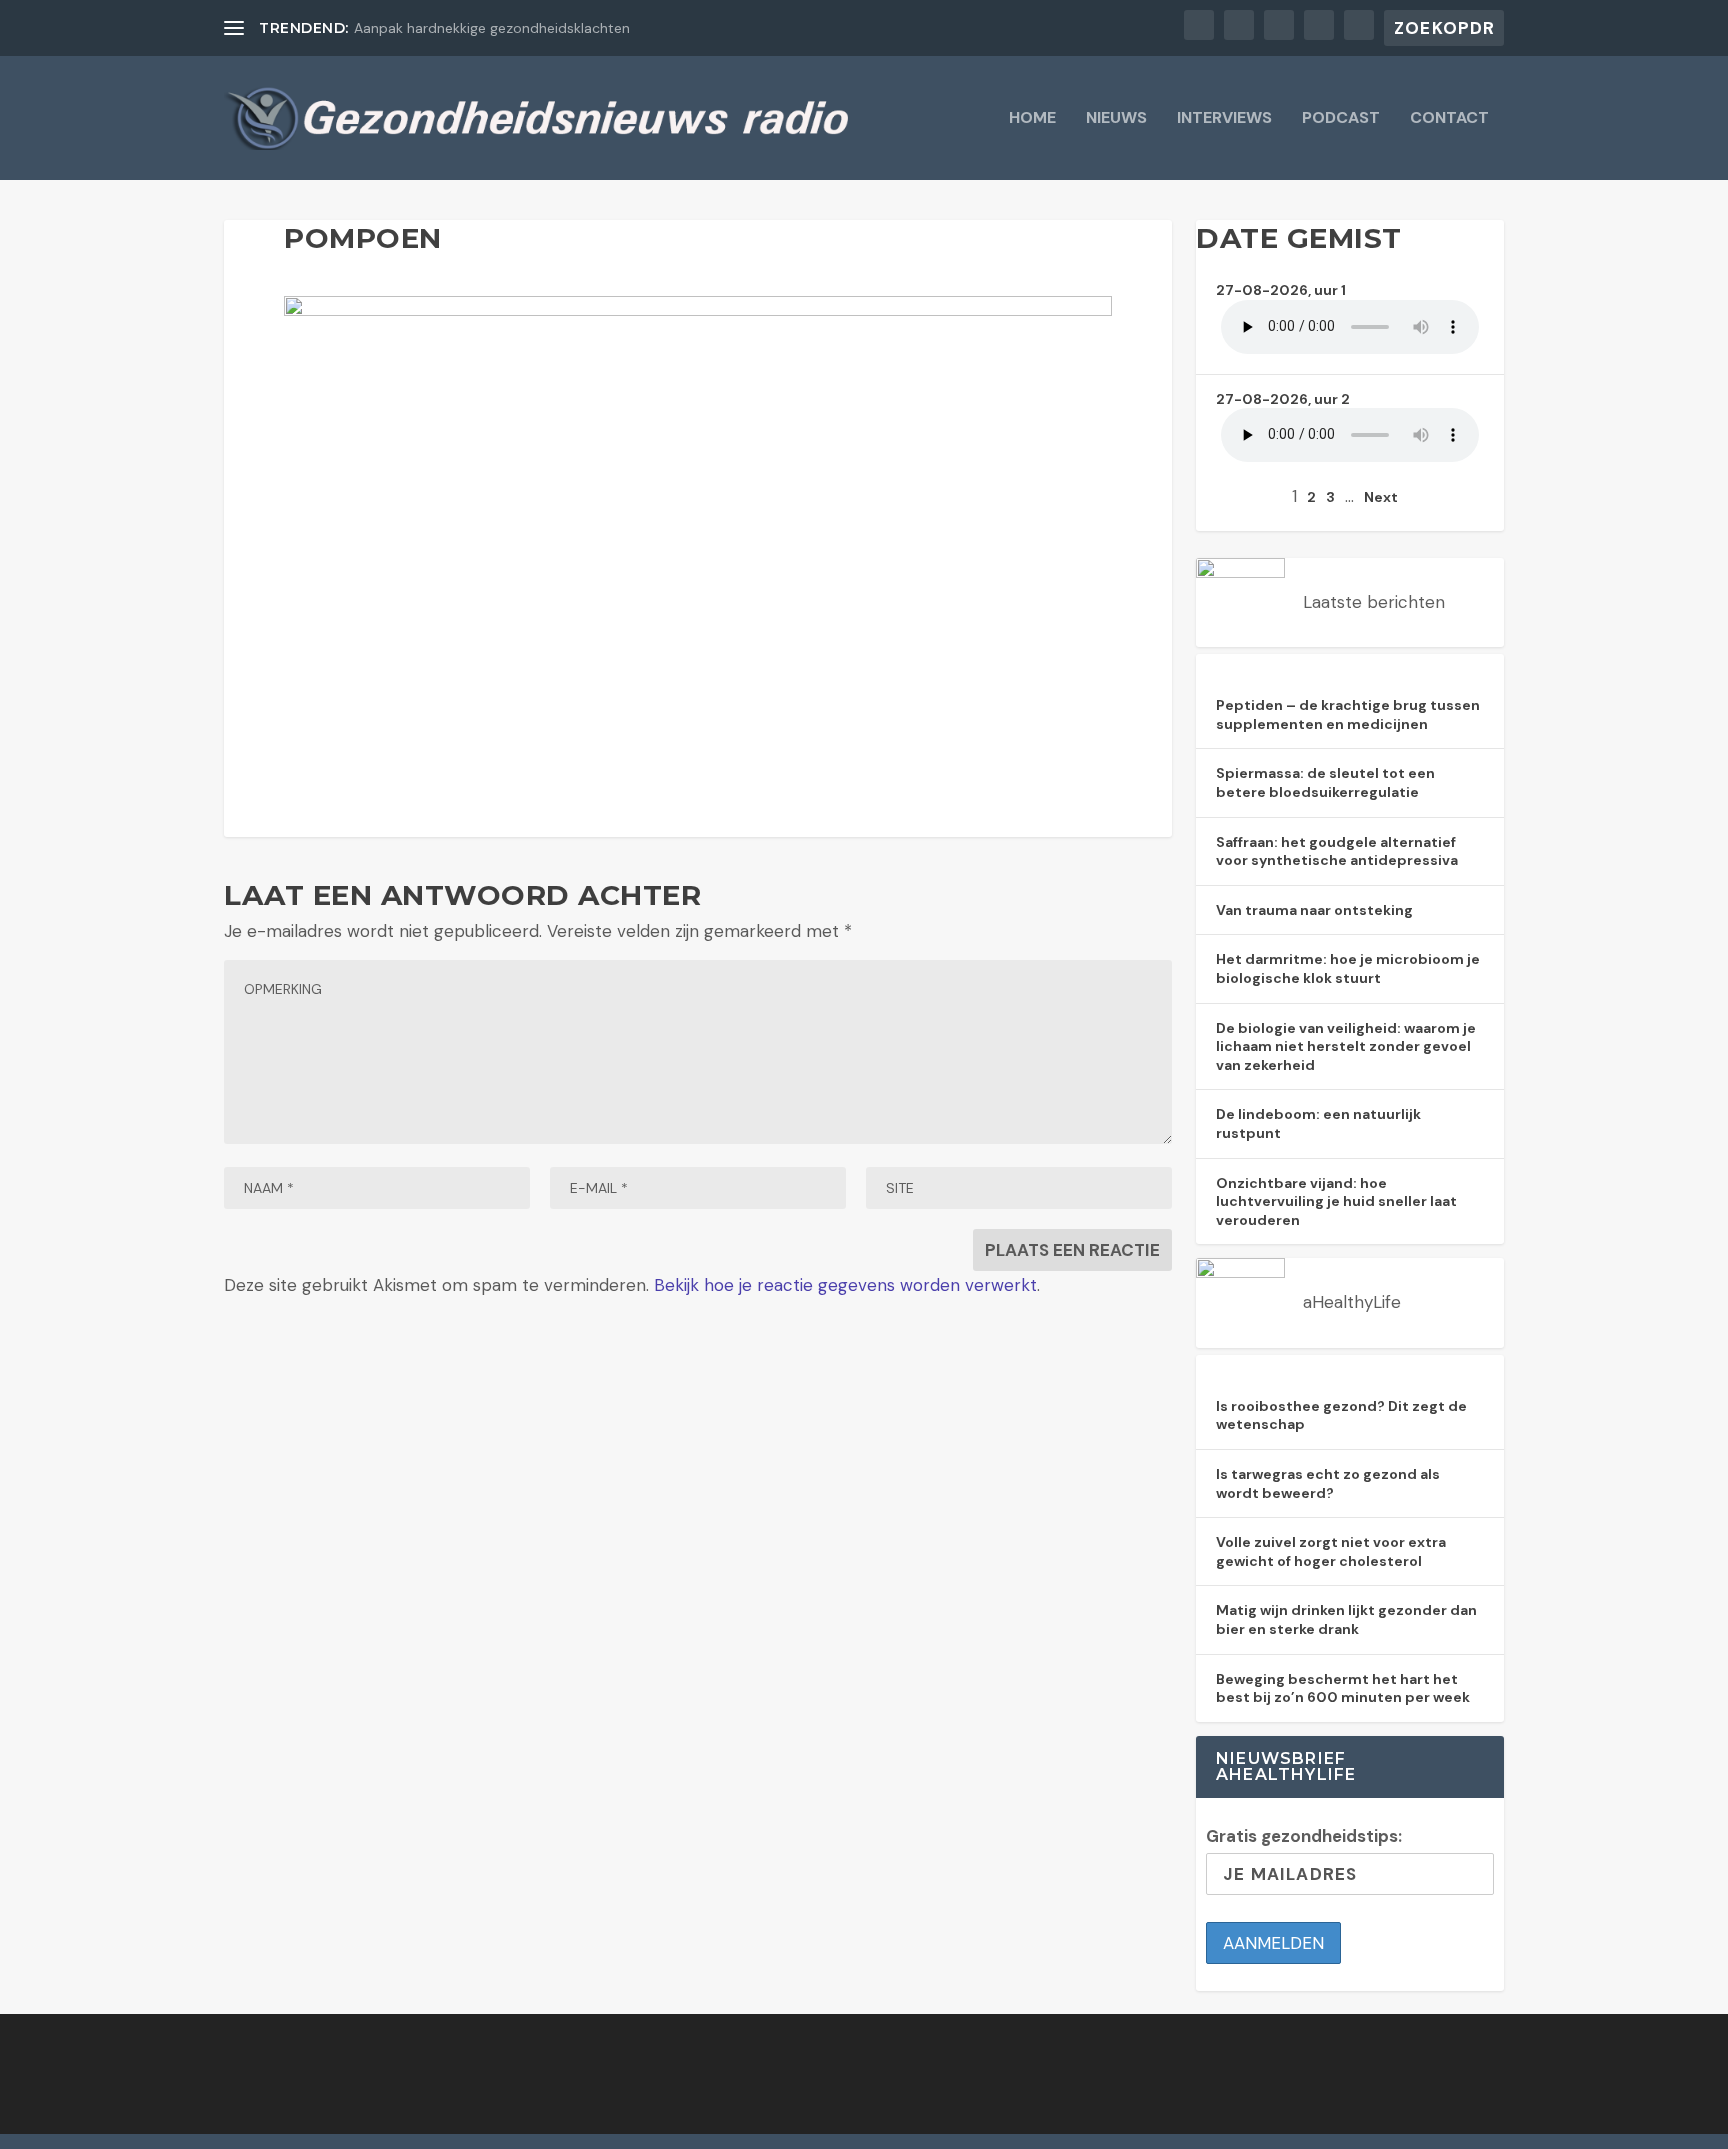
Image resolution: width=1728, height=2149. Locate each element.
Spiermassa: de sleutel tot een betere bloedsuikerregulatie (1325, 782)
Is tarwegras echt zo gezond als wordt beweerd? (1328, 1483)
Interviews (1224, 119)
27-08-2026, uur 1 (1281, 290)
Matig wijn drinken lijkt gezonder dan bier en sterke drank (1346, 1619)
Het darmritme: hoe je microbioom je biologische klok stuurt (1348, 968)
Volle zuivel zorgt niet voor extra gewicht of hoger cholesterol (1331, 1551)
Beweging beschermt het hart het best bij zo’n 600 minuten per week (1343, 1688)
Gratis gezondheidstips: (1304, 1836)
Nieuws (1116, 119)
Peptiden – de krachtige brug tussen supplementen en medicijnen (1348, 714)
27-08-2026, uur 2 (1283, 399)
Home (1032, 119)
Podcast (1341, 119)
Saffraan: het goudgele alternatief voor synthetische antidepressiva (1337, 851)
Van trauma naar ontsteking (1314, 910)
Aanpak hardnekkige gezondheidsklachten (492, 28)
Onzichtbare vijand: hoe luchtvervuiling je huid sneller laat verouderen (1336, 1201)
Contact (1449, 119)
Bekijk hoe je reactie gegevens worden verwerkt (845, 1285)
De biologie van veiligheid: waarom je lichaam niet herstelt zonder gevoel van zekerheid (1346, 1046)
